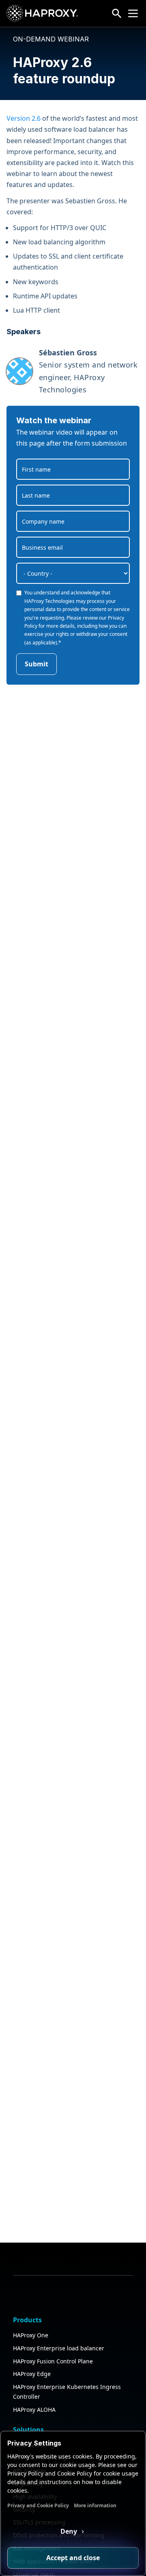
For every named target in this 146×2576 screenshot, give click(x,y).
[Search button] (117, 13)
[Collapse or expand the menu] (133, 13)
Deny (70, 2531)
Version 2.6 (24, 118)
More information (95, 2505)
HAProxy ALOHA (34, 2410)
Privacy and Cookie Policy (38, 2505)
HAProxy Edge (32, 2374)
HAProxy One (31, 2335)
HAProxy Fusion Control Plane (53, 2361)
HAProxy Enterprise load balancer (59, 2348)
